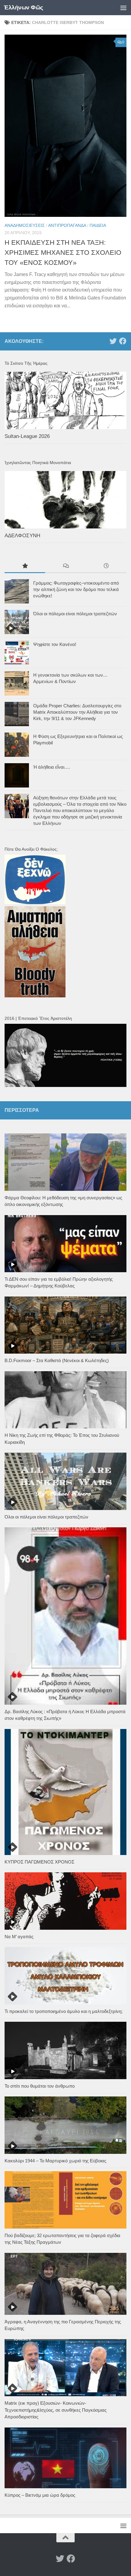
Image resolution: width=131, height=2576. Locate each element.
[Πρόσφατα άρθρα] (106, 567)
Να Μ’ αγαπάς (19, 1937)
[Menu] (123, 8)
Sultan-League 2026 (27, 436)
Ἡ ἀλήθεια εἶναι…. (52, 767)
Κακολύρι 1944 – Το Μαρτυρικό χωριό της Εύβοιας (55, 2161)
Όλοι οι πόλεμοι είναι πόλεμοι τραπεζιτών (75, 614)
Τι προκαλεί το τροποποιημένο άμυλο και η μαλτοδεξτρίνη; (64, 2011)
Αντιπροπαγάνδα (67, 225)
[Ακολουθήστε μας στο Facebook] (123, 341)
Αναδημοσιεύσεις (25, 225)
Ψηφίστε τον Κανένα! (55, 644)
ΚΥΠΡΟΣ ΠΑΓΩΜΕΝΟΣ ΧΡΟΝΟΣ (39, 1862)
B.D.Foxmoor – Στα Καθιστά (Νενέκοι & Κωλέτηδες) (57, 1360)
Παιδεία (98, 225)
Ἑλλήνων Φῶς (24, 7)
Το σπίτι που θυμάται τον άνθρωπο (40, 2086)
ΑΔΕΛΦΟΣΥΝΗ (22, 536)
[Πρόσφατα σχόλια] (65, 567)
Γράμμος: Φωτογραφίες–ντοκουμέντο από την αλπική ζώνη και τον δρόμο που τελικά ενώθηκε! (76, 589)
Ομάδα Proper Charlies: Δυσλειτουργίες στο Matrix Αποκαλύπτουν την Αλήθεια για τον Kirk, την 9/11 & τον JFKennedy (77, 712)
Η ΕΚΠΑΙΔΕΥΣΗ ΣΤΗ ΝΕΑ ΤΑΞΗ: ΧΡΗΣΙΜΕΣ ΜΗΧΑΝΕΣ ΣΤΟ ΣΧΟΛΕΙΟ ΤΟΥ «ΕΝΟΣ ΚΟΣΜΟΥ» (63, 253)
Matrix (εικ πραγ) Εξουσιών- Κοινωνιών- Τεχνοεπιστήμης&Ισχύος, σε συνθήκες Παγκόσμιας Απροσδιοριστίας (56, 2410)
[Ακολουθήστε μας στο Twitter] (113, 341)
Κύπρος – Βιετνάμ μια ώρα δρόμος (40, 2495)
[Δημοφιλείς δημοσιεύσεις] (25, 567)
